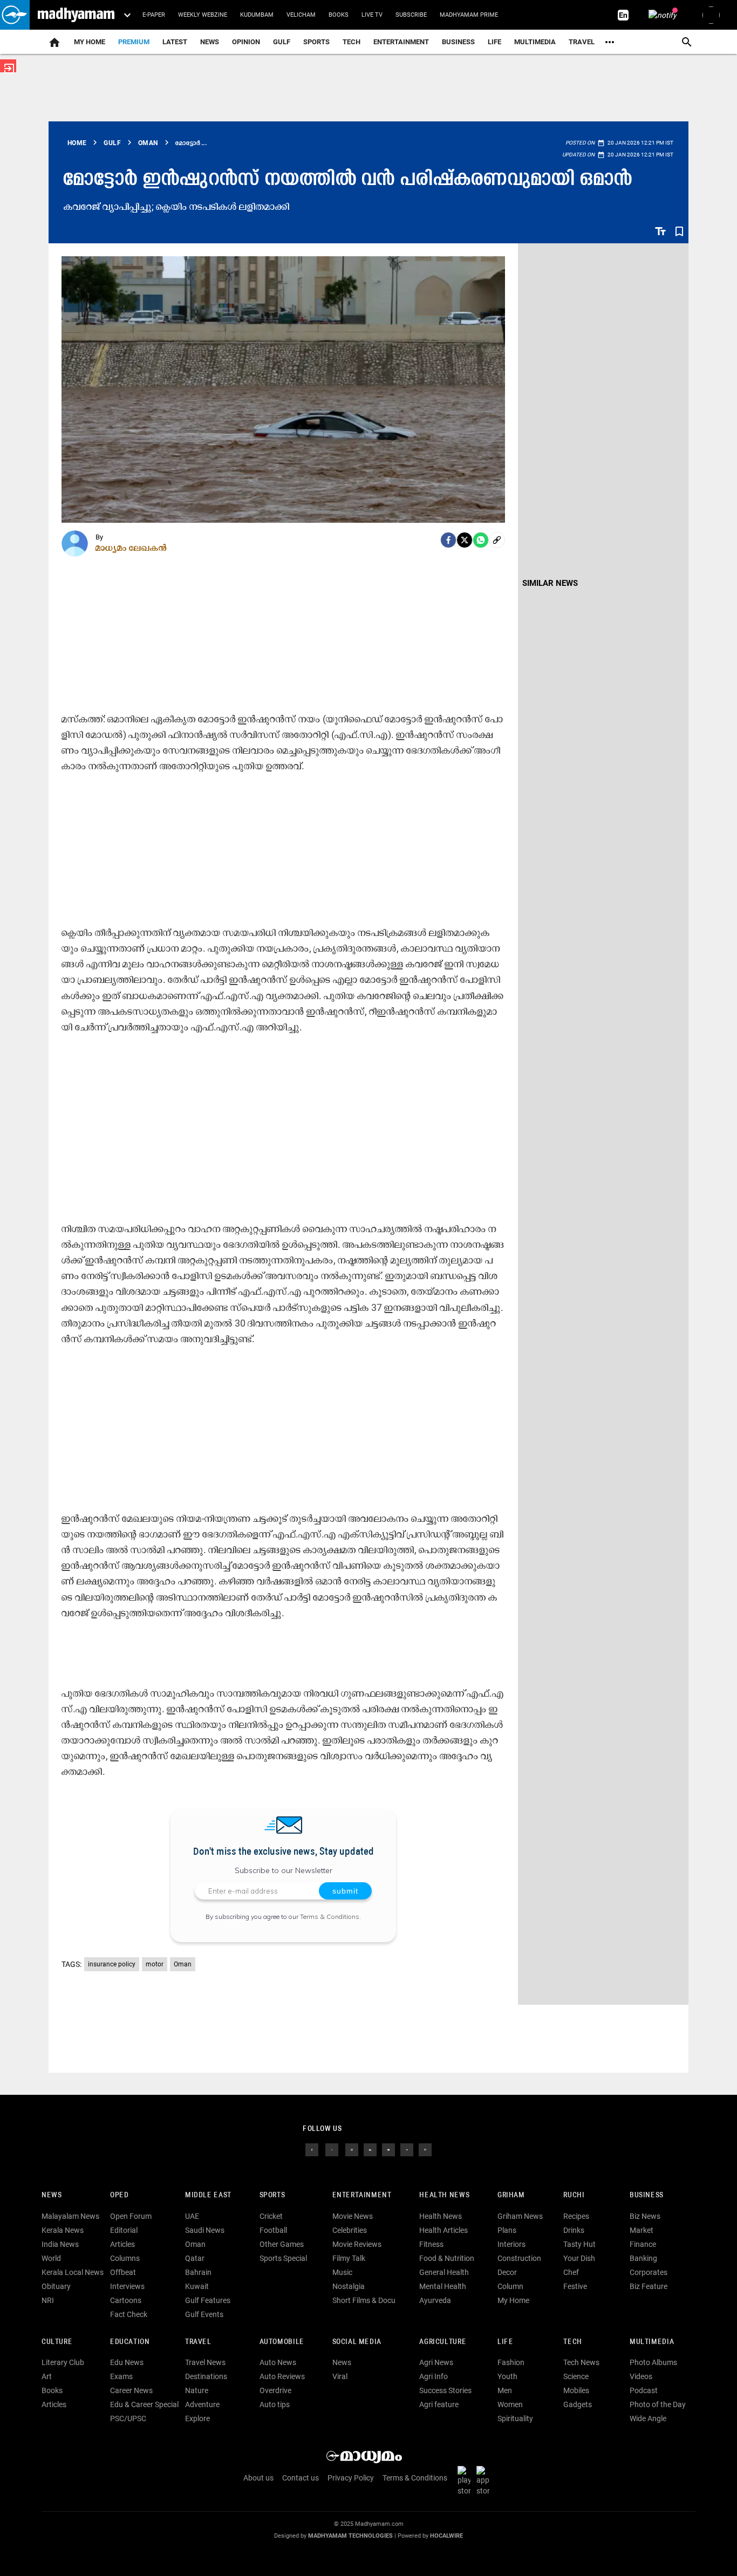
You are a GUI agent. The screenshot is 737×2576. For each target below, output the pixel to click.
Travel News (205, 2362)
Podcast (644, 2390)
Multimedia (535, 42)
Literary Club (63, 2362)
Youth (507, 2376)
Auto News (278, 2362)
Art (47, 2376)
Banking (643, 2258)
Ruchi (574, 2195)
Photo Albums (653, 2362)
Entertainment (401, 42)
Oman (183, 1964)
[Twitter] (465, 540)
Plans (507, 2230)
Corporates (649, 2272)
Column (510, 2286)
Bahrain (198, 2272)
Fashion (511, 2362)
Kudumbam (257, 15)
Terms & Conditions (330, 1916)
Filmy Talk (349, 2258)
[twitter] (332, 2149)
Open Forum (131, 2216)
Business (458, 42)
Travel (582, 42)
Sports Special (283, 2258)
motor (155, 1964)
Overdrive (275, 2390)
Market (642, 2230)
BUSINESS (647, 2195)
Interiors (511, 2244)
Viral (340, 2376)
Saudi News (205, 2230)
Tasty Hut (579, 2244)
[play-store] (466, 2481)
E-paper (154, 15)
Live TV (372, 15)
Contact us (301, 2478)
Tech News (581, 2362)
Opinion (246, 42)
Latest (175, 42)
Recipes (576, 2216)
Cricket (271, 2216)
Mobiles (576, 2390)
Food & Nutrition (447, 2258)
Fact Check (129, 2314)
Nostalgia (349, 2286)
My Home (90, 42)
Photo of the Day (658, 2404)
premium (134, 42)
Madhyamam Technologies (350, 2536)
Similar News (550, 583)
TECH (352, 42)
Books (339, 15)
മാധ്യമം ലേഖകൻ (131, 548)
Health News (444, 2195)
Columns (125, 2258)
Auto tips (275, 2404)
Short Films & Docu (364, 2300)
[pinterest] (425, 2149)
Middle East (208, 2195)
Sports (316, 42)
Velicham (301, 15)
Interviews (127, 2286)
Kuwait (197, 2286)
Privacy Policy (351, 2478)
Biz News (645, 2216)
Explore (197, 2418)
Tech (572, 2342)
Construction (519, 2258)
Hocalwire (446, 2536)
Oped (119, 2195)
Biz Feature (649, 2286)
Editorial (124, 2230)
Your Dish (579, 2258)
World (51, 2258)
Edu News (127, 2362)
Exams (121, 2376)
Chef (571, 2272)
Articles (122, 2244)
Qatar (195, 2258)
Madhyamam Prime (469, 15)
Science (576, 2376)
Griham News (520, 2216)
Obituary (56, 2286)
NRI (48, 2300)
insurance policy (112, 1964)
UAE (192, 2216)
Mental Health (443, 2286)
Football (273, 2230)
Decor (507, 2272)
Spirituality (515, 2418)
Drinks (574, 2230)
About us (258, 2478)
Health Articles (443, 2230)
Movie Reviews (357, 2244)
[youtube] (388, 2149)
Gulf (282, 42)
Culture (57, 2342)
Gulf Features (208, 2300)
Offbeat (123, 2272)
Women (510, 2404)
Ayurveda (435, 2300)
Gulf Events (204, 2314)
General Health (444, 2272)
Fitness (431, 2244)
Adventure (202, 2404)
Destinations (206, 2376)
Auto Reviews (282, 2376)
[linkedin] (370, 2149)
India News (60, 2244)
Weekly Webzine (203, 15)
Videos (641, 2376)
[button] (15, 15)
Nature (197, 2390)
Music (342, 2272)
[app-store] (485, 2481)
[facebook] (448, 540)
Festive (575, 2286)
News (210, 42)
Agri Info (434, 2376)
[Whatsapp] (481, 540)
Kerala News (63, 2230)
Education (130, 2342)
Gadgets (578, 2404)
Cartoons (126, 2300)
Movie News (353, 2216)
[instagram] (352, 2149)
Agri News (436, 2362)
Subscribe (411, 15)
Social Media (357, 2342)
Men (505, 2390)
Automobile (282, 2342)
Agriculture (443, 2342)
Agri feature (439, 2404)
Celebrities (350, 2230)
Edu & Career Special (144, 2404)
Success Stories (445, 2390)
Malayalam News (70, 2216)
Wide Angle (648, 2418)
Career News (131, 2390)
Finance (643, 2244)
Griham (511, 2195)
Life (494, 42)
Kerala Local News (73, 2272)
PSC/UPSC (128, 2418)
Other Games (282, 2244)
